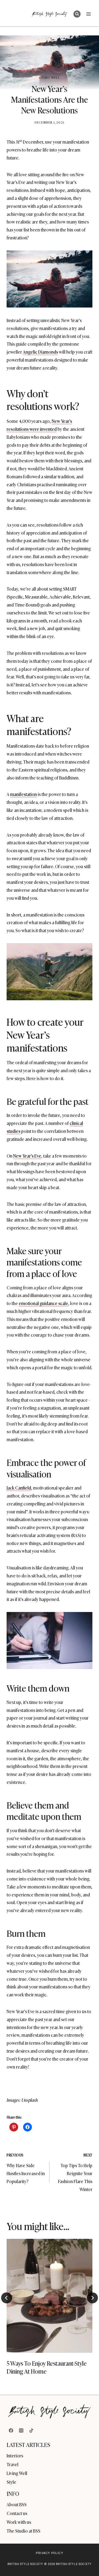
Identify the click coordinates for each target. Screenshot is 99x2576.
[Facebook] (11, 2430)
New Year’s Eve (27, 1156)
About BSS (17, 2504)
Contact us (17, 2513)
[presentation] (50, 2296)
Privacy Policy (49, 2553)
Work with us (19, 2522)
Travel (13, 2464)
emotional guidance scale (43, 1303)
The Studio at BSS (24, 2531)
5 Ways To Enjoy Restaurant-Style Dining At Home (47, 2367)
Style (11, 2482)
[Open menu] (88, 14)
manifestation (24, 794)
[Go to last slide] (7, 2298)
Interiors (15, 2455)
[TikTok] (31, 2430)
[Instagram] (21, 2430)
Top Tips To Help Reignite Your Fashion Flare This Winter (75, 2172)
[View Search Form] (77, 14)
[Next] (92, 2298)
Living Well (50, 77)
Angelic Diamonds (40, 352)
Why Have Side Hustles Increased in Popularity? (26, 2168)
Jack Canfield (19, 1488)
